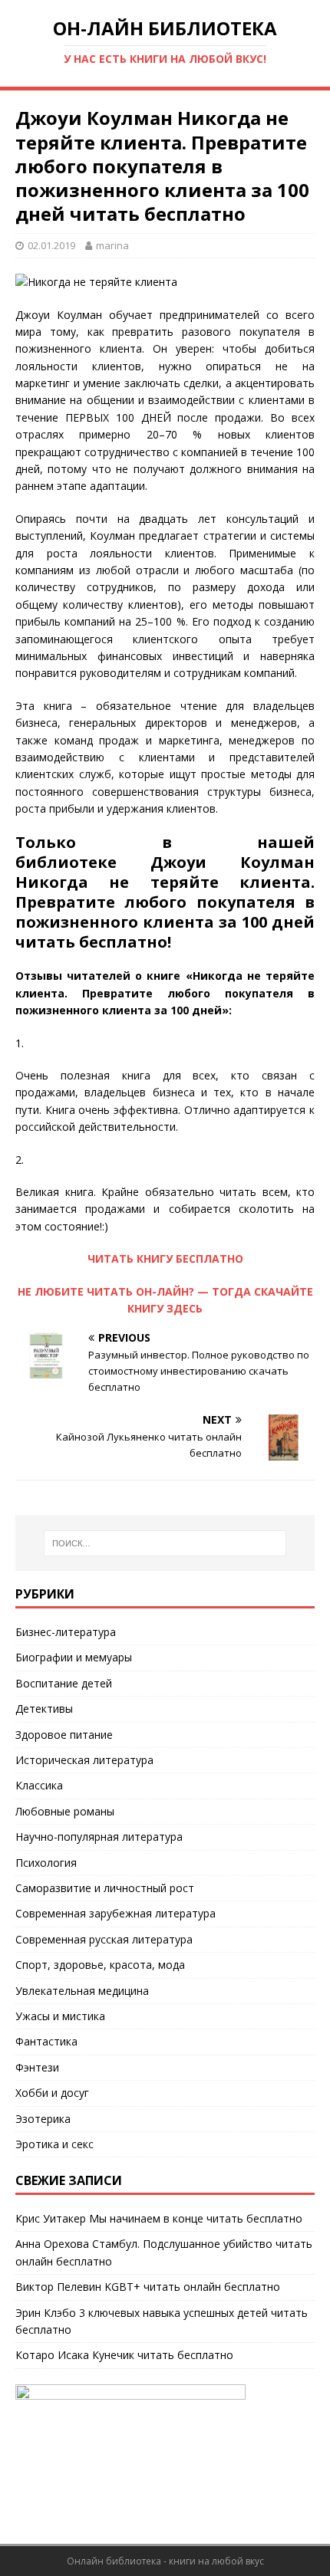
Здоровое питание (64, 1735)
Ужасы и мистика (60, 2016)
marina (112, 245)
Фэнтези (37, 2067)
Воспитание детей (64, 1683)
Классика (39, 1785)
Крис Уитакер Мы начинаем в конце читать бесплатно (159, 2218)
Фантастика (46, 2041)
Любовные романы (65, 1811)
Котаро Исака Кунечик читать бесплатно (124, 2355)
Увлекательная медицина (82, 1991)
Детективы (44, 1709)
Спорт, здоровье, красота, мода (100, 1965)
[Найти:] (165, 1543)
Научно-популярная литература (99, 1837)
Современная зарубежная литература (115, 1913)
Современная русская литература (104, 1939)
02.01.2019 (51, 245)
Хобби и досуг (52, 2093)
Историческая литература (84, 1760)
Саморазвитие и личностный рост (105, 1888)
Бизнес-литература (66, 1632)
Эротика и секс (54, 2144)
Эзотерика (43, 2119)
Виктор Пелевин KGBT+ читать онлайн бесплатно (148, 2287)
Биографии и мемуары (74, 1657)
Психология (46, 1863)
